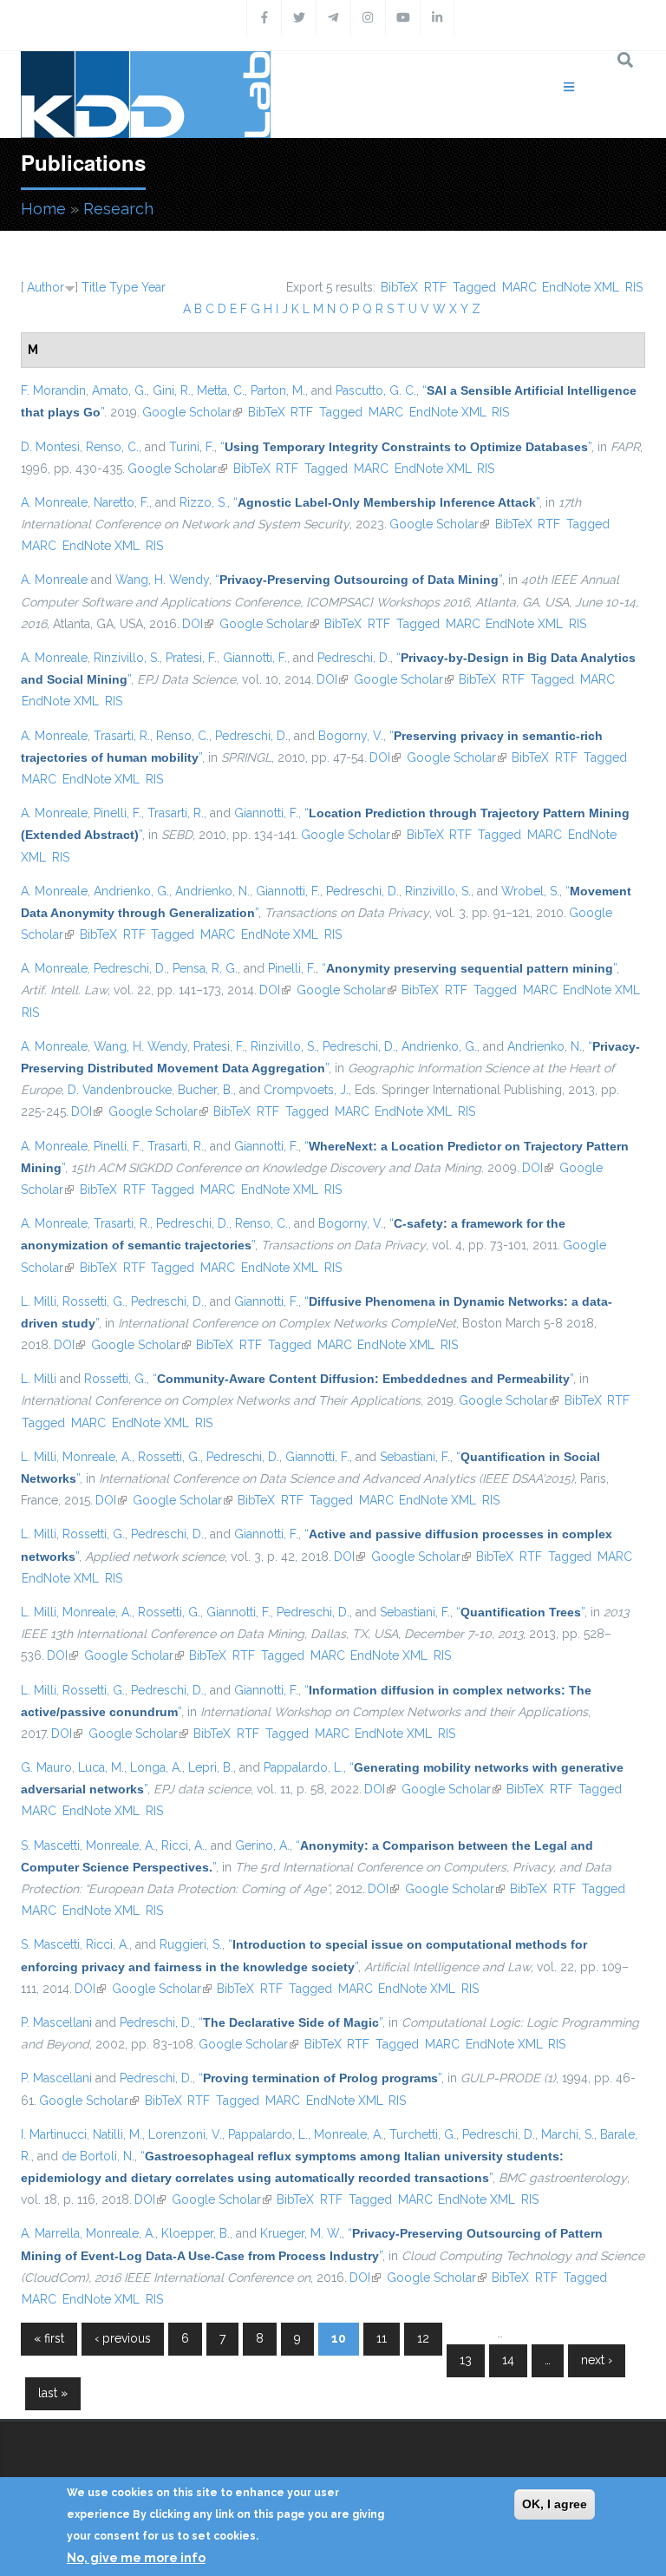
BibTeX (399, 287)
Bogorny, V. (351, 736)
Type (124, 287)
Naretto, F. (121, 502)
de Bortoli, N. (98, 2156)
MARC (519, 287)
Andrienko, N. (212, 891)
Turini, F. (192, 447)
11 (382, 2338)
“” (406, 447)
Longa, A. (156, 1767)
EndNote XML (581, 287)
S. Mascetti (50, 1845)
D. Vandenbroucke (120, 1090)
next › (597, 2360)
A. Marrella (50, 2233)
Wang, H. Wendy (162, 580)
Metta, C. (221, 390)
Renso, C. (112, 447)
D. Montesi (50, 447)
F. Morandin (53, 390)
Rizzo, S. (203, 502)
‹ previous (123, 2338)
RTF (435, 287)
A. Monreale (54, 502)
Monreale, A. (97, 1457)
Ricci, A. (183, 1845)
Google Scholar (192, 412)
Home (43, 209)
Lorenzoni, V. (185, 2134)
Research (118, 209)
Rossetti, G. (94, 1301)
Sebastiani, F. (415, 1457)
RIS (634, 287)
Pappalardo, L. (304, 1767)
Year (153, 287)
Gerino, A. (262, 1845)
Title (94, 287)
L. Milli (39, 1301)
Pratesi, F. (191, 658)
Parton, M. (278, 390)
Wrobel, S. (530, 891)
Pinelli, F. (118, 813)
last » (53, 2393)
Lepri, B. (211, 1767)
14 (508, 2360)
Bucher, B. (206, 1090)
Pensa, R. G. (205, 968)
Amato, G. (119, 390)
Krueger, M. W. (301, 2233)
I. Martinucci (54, 2134)
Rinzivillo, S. (127, 658)
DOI (198, 624)
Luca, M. (101, 1767)
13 (466, 2360)
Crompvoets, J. (306, 1090)
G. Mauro (46, 1767)
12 (423, 2338)
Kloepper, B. (196, 2233)
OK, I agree (555, 2504)
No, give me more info (136, 2558)
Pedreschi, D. (354, 658)
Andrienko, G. (131, 891)
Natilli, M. (118, 2134)
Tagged (474, 287)
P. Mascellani (56, 2022)
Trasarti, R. (122, 736)
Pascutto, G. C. (376, 390)
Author (46, 287)
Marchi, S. (568, 2134)
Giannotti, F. (255, 658)
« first (49, 2338)
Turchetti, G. (423, 2134)
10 (339, 2338)
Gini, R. (172, 390)
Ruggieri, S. (191, 1944)
